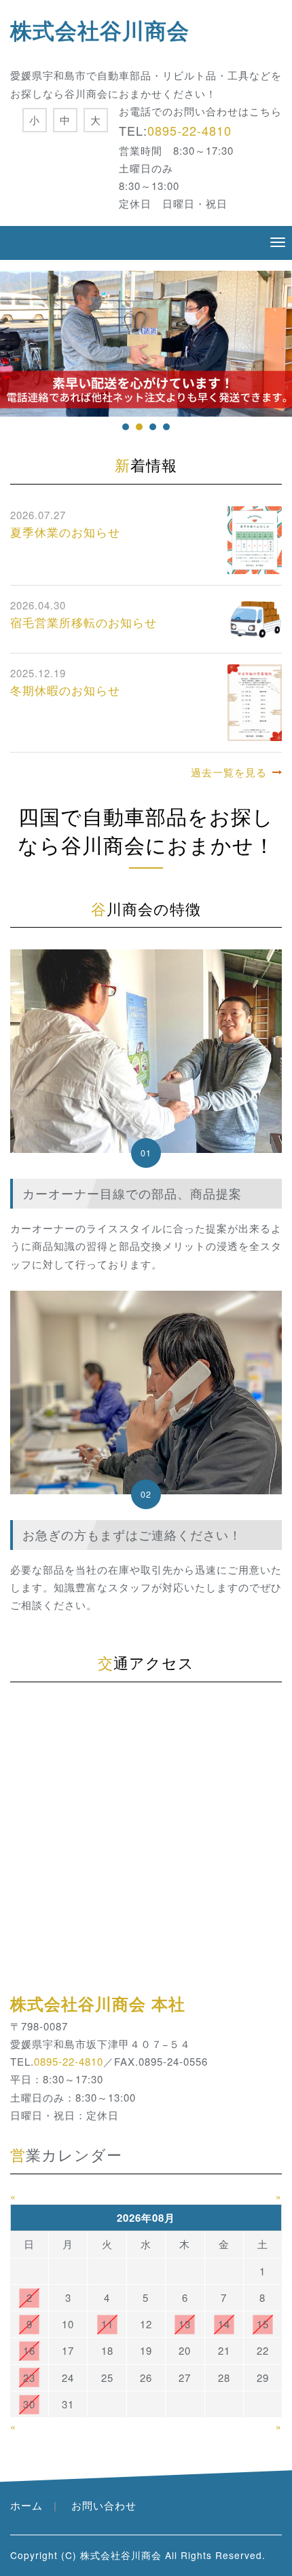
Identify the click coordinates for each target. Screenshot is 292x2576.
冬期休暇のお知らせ (65, 690)
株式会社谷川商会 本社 (98, 2003)
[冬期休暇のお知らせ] (255, 701)
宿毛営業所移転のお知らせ (84, 622)
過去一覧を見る (229, 772)
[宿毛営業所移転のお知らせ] (255, 618)
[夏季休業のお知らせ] (255, 538)
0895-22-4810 (189, 130)
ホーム (26, 2505)
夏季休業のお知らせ (65, 532)
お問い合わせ (104, 2505)
